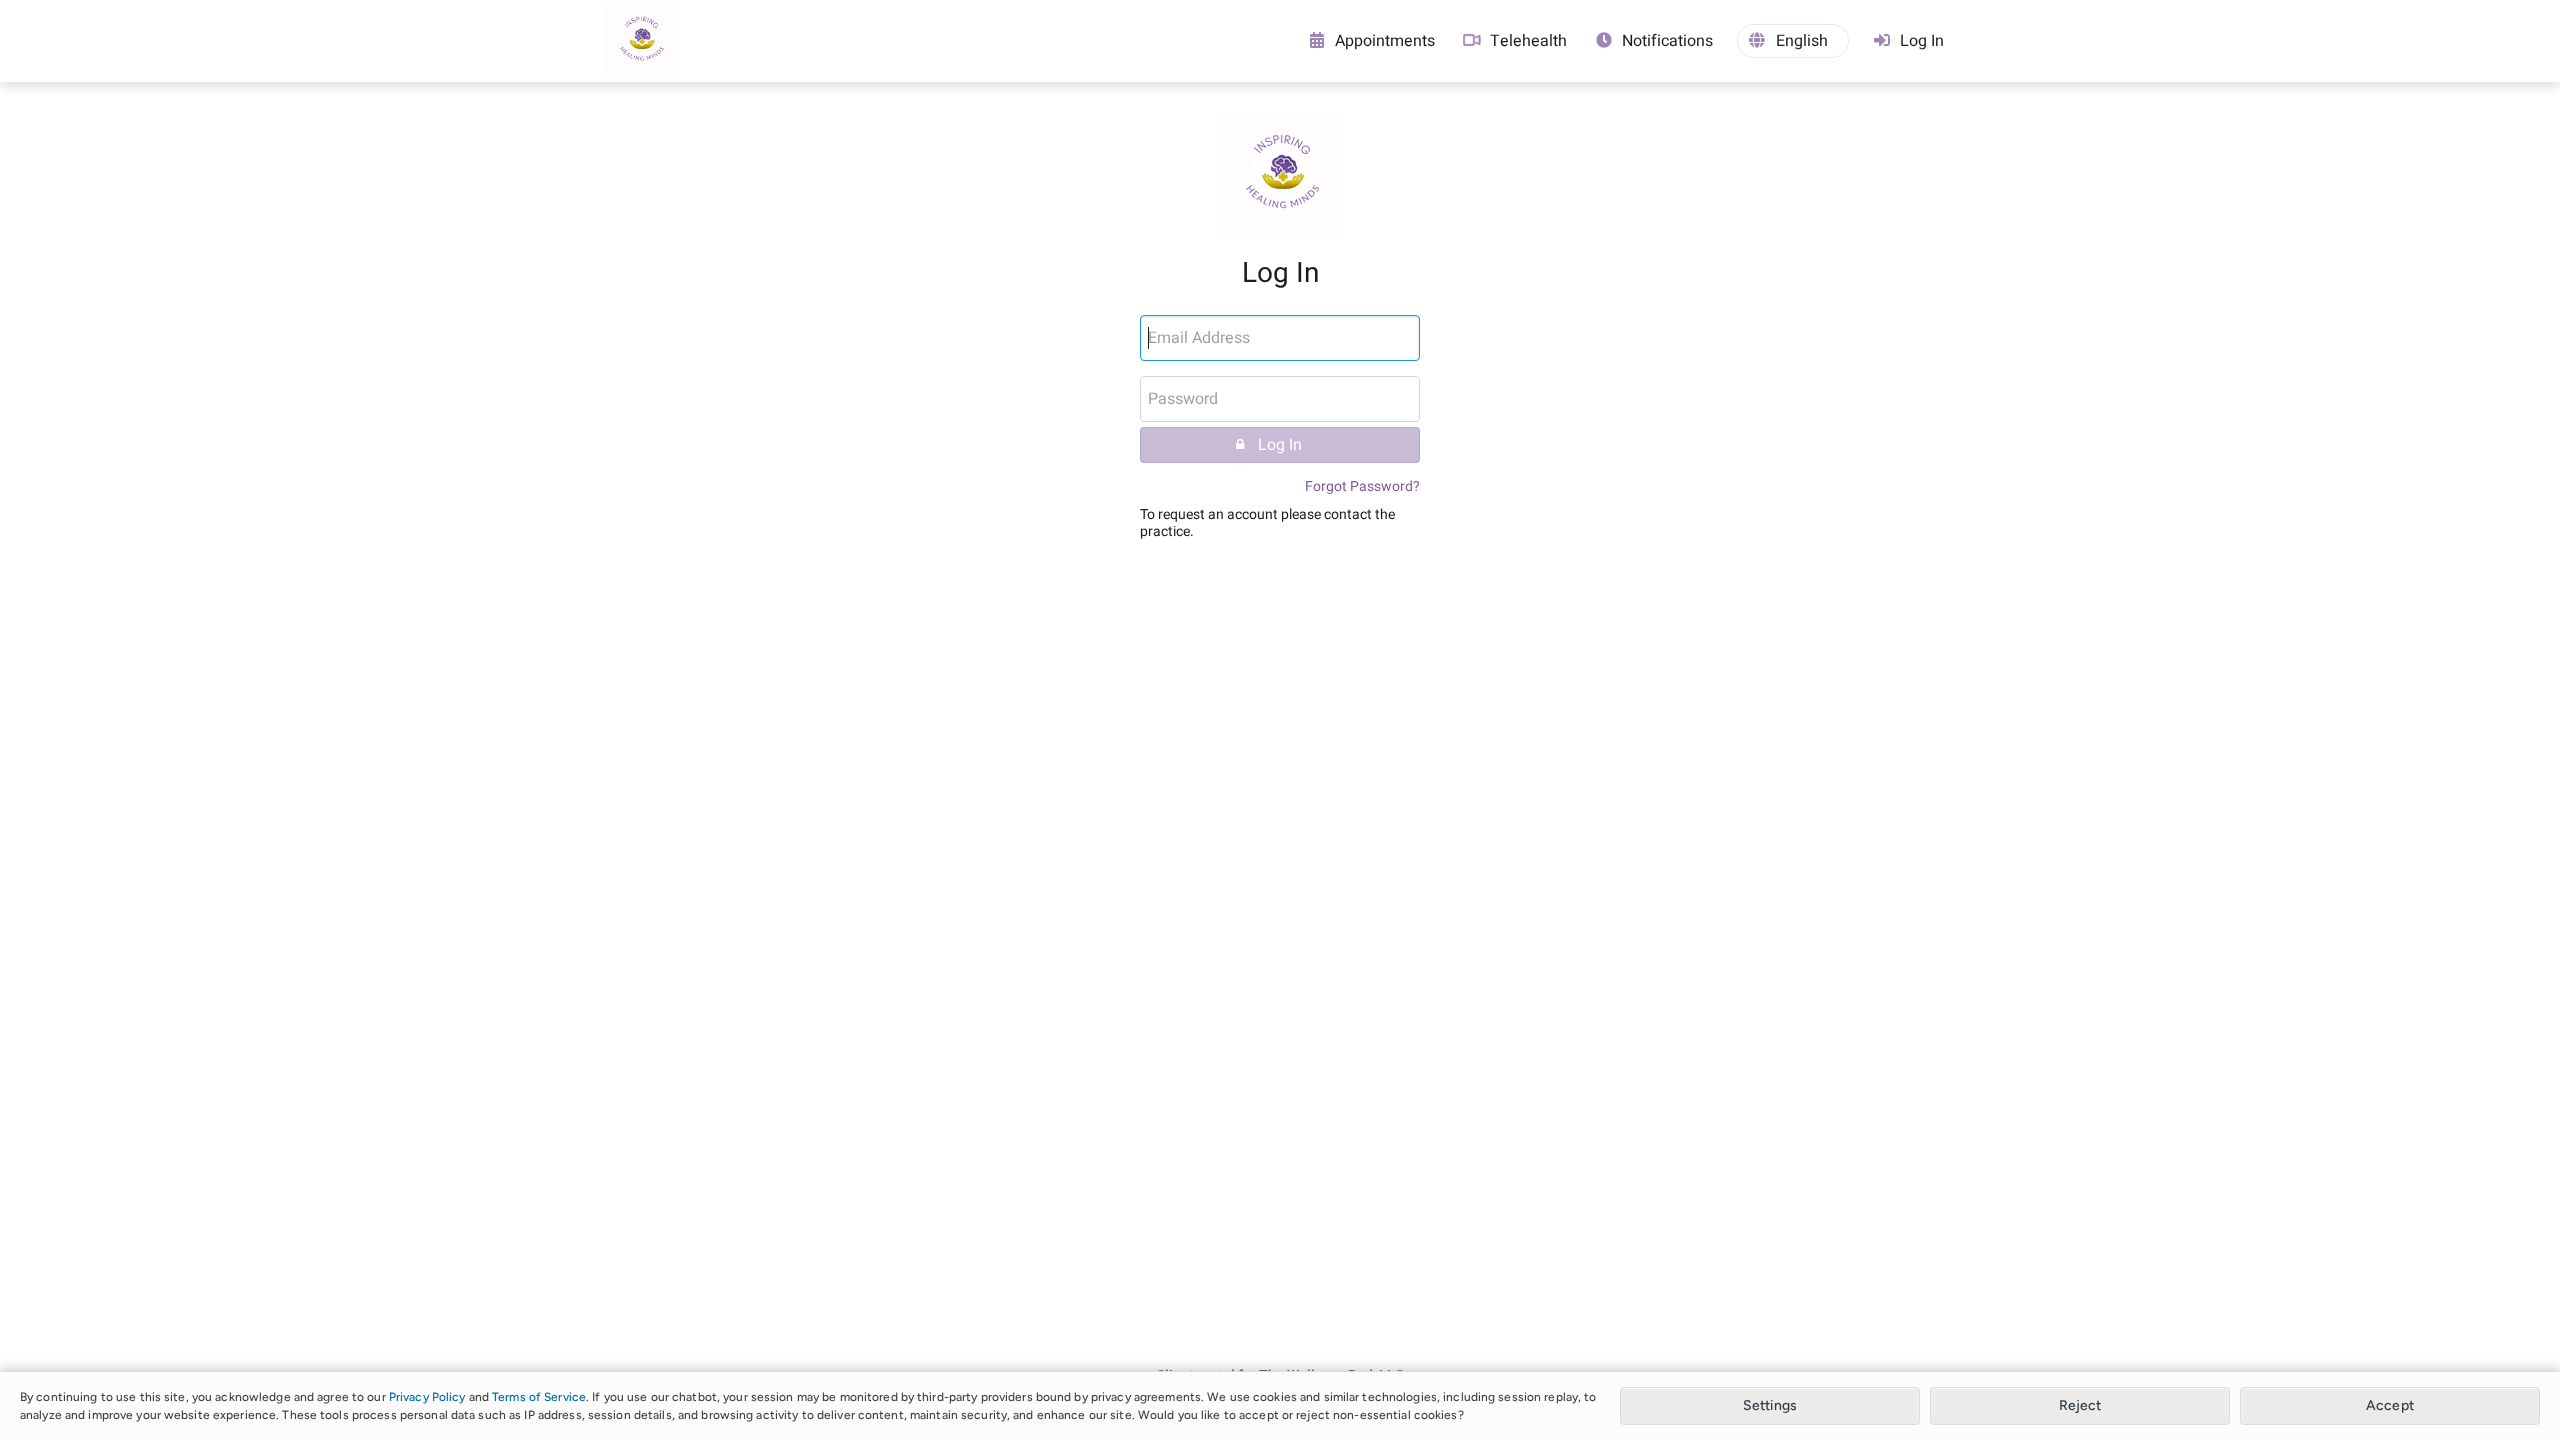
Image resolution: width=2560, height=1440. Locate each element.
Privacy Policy (427, 1397)
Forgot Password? (1362, 486)
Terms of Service (539, 1397)
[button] (1793, 41)
